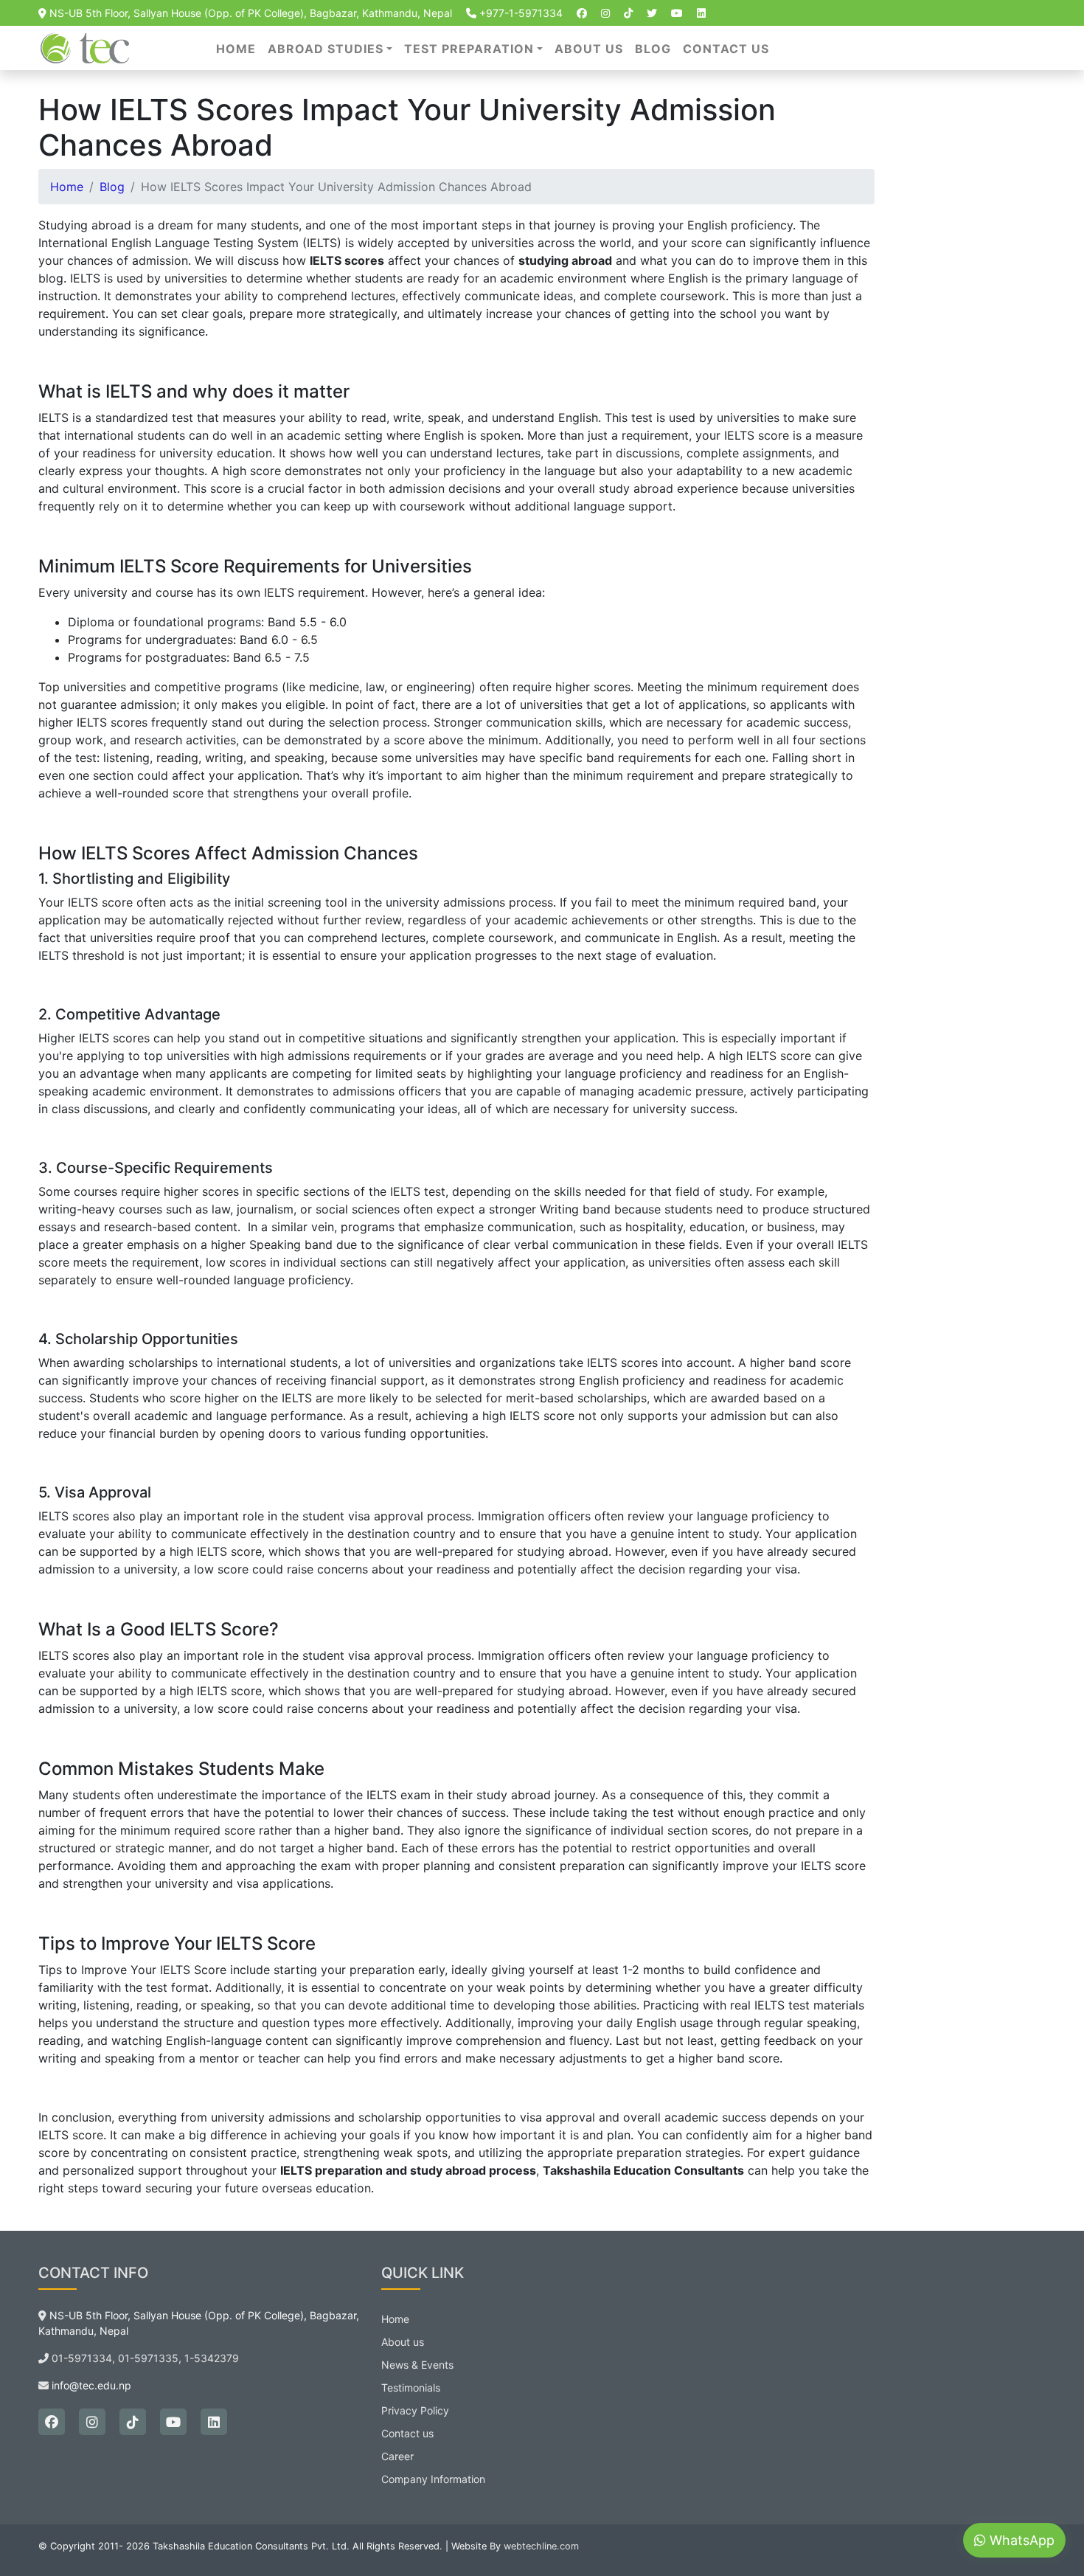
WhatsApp (1020, 2541)
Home (236, 49)
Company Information (433, 2479)
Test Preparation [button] (469, 49)
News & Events (417, 2365)
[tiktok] (628, 13)
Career (397, 2456)
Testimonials (411, 2388)
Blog (653, 49)
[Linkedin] (701, 13)
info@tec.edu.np (91, 2385)
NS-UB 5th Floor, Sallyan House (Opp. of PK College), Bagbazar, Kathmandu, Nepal (249, 13)
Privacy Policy (415, 2410)
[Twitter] (652, 13)
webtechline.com (541, 2546)
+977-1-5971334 (520, 13)
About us (589, 49)
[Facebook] (582, 13)
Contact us (726, 49)
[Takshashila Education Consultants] (87, 46)
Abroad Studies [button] (326, 49)
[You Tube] (677, 13)
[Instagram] (605, 13)
